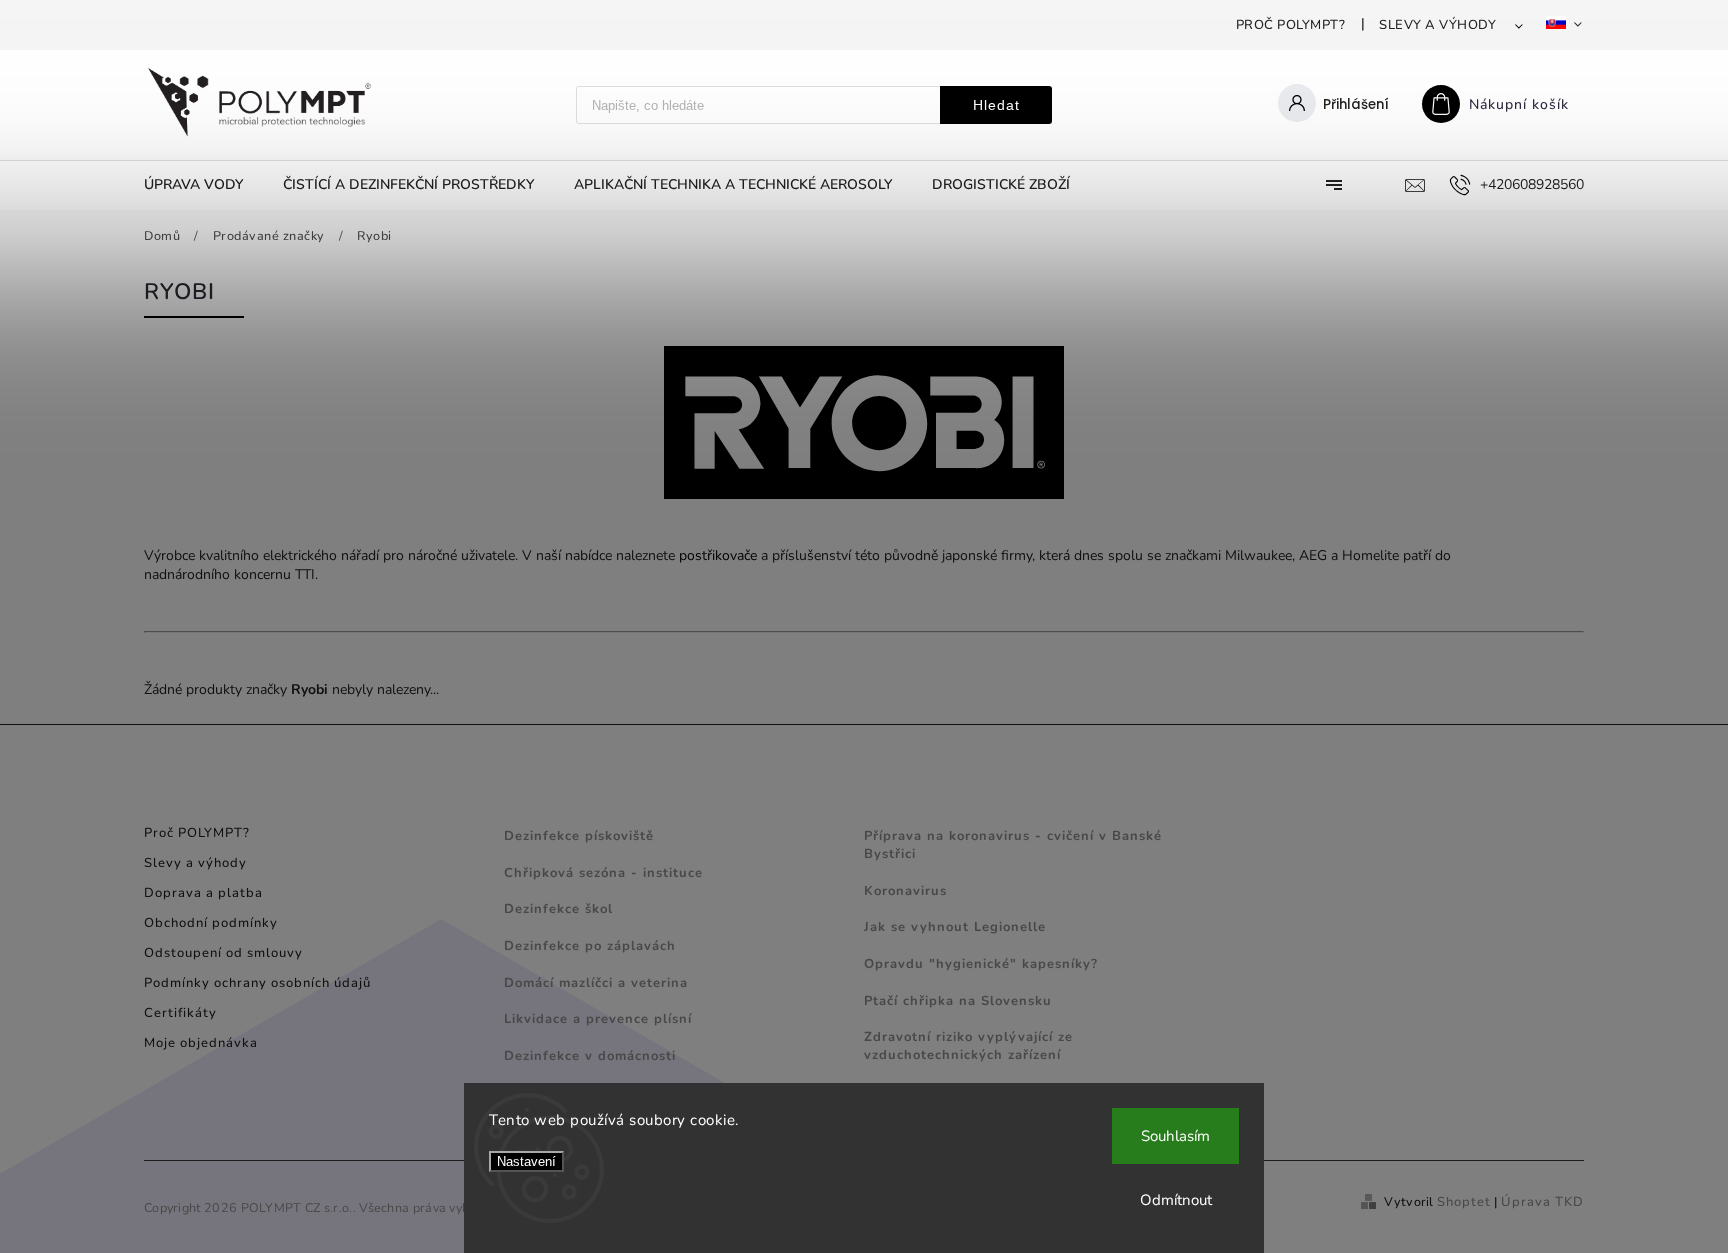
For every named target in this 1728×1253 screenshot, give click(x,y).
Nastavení (526, 1161)
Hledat (996, 105)
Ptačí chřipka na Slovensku (958, 1001)
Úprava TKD (1542, 1202)
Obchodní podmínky (211, 923)
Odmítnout (1176, 1200)
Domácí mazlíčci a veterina (596, 983)
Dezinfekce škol (558, 909)
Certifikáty (180, 1013)
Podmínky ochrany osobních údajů (257, 983)
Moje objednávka (201, 1043)
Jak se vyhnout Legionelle (955, 927)
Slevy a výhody (1437, 25)
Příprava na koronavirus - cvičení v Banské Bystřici (1013, 845)
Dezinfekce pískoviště (579, 836)
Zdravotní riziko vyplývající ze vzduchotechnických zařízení (968, 1046)
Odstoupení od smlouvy (223, 953)
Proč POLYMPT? (1291, 25)
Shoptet (1464, 1202)
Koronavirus (905, 891)
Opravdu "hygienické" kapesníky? (981, 964)
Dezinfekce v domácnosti (590, 1056)
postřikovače (718, 555)
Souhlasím (1175, 1136)
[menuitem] (203, 185)
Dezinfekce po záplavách (590, 946)
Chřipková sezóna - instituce (603, 873)
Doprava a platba (203, 893)
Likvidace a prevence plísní (598, 1019)
